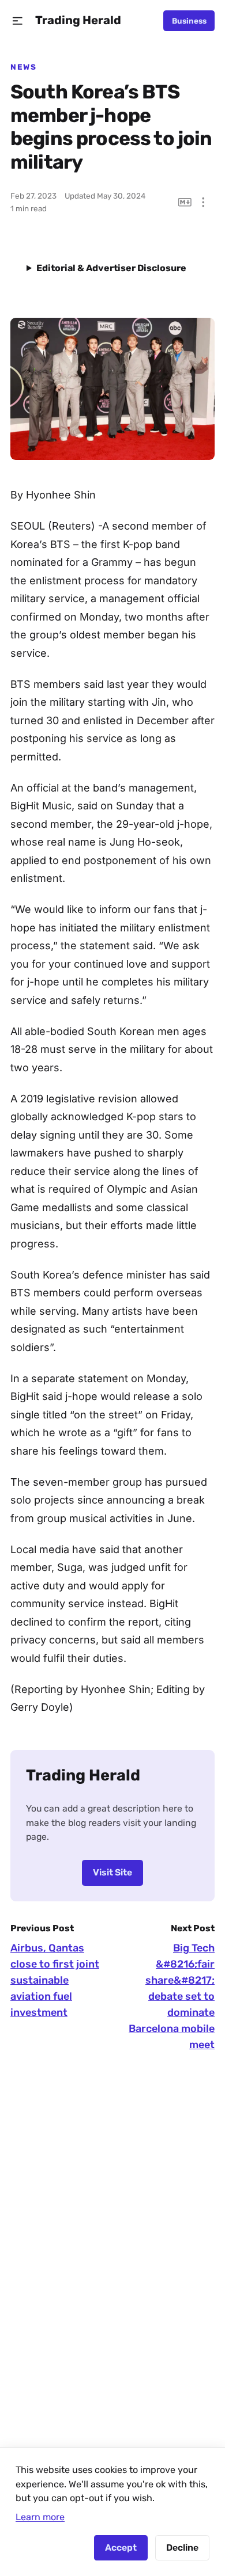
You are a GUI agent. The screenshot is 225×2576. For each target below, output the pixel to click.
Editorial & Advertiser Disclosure (111, 268)
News (23, 67)
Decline (182, 2548)
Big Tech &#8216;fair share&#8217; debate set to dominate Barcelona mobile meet (172, 1996)
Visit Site (112, 1872)
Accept (121, 2548)
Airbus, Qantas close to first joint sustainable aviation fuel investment (55, 1980)
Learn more (40, 2517)
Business (189, 21)
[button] (18, 21)
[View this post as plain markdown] (185, 202)
